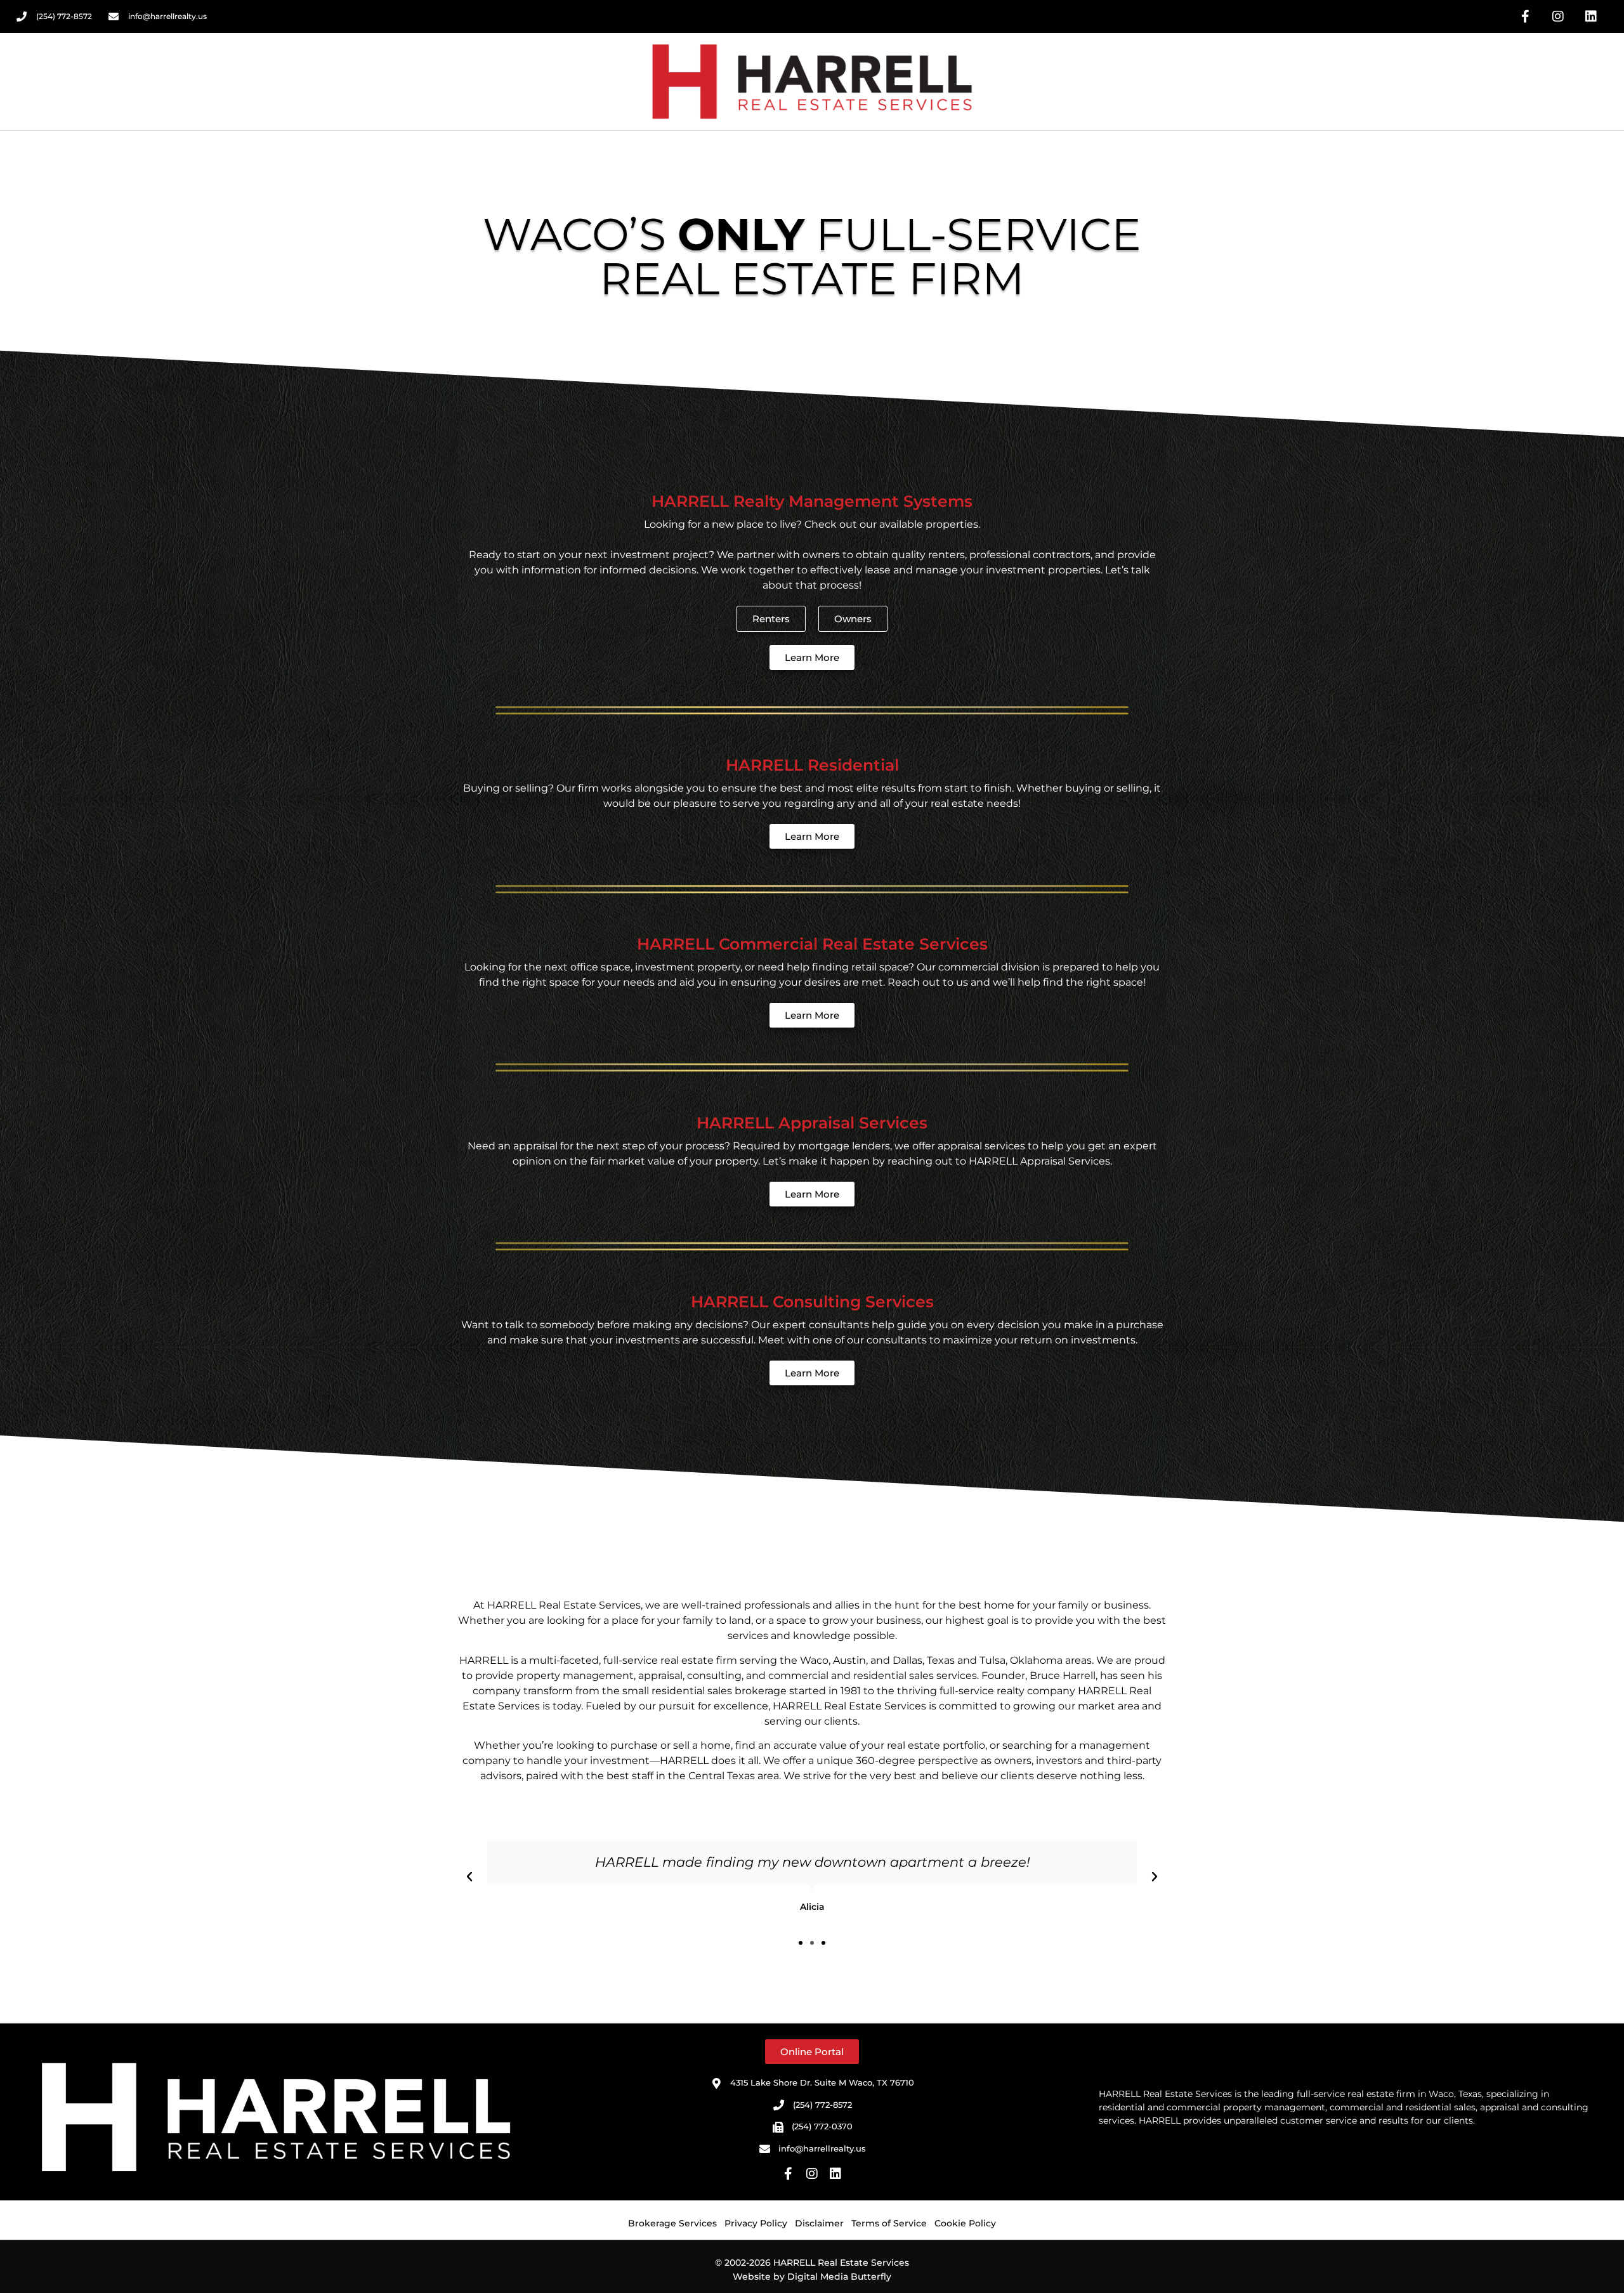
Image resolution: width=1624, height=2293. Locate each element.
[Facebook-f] (1525, 16)
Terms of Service (889, 2223)
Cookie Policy (965, 2223)
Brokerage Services (672, 2223)
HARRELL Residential (812, 765)
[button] (469, 1877)
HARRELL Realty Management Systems (812, 501)
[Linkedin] (1591, 16)
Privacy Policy (756, 2223)
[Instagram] (1558, 16)
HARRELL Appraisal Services (812, 1123)
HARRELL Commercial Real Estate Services (812, 944)
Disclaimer (819, 2223)
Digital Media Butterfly (839, 2277)
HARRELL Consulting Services (812, 1302)
